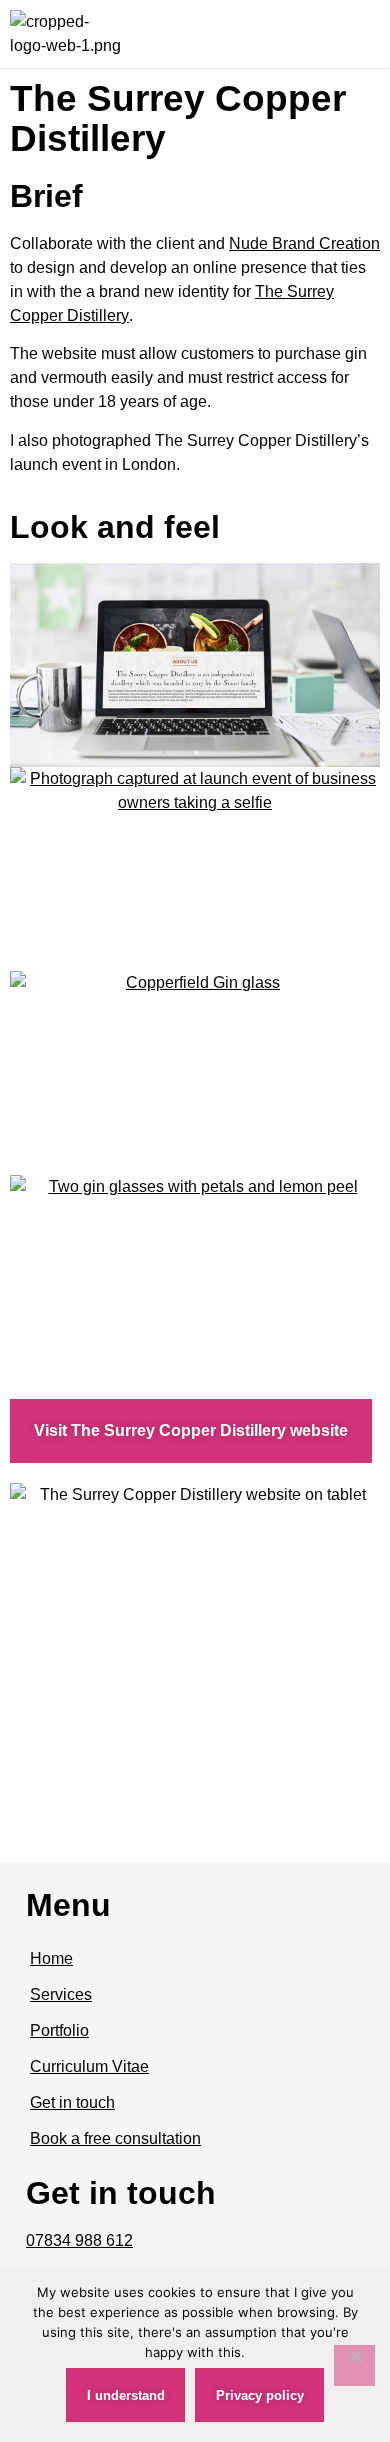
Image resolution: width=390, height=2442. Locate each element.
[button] (361, 34)
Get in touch (72, 2102)
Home (51, 1958)
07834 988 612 (79, 2240)
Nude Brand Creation (304, 243)
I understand (126, 2395)
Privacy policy (260, 2395)
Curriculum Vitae (89, 2066)
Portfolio (59, 2030)
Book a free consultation (115, 2138)
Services (61, 1994)
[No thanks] (354, 2365)
